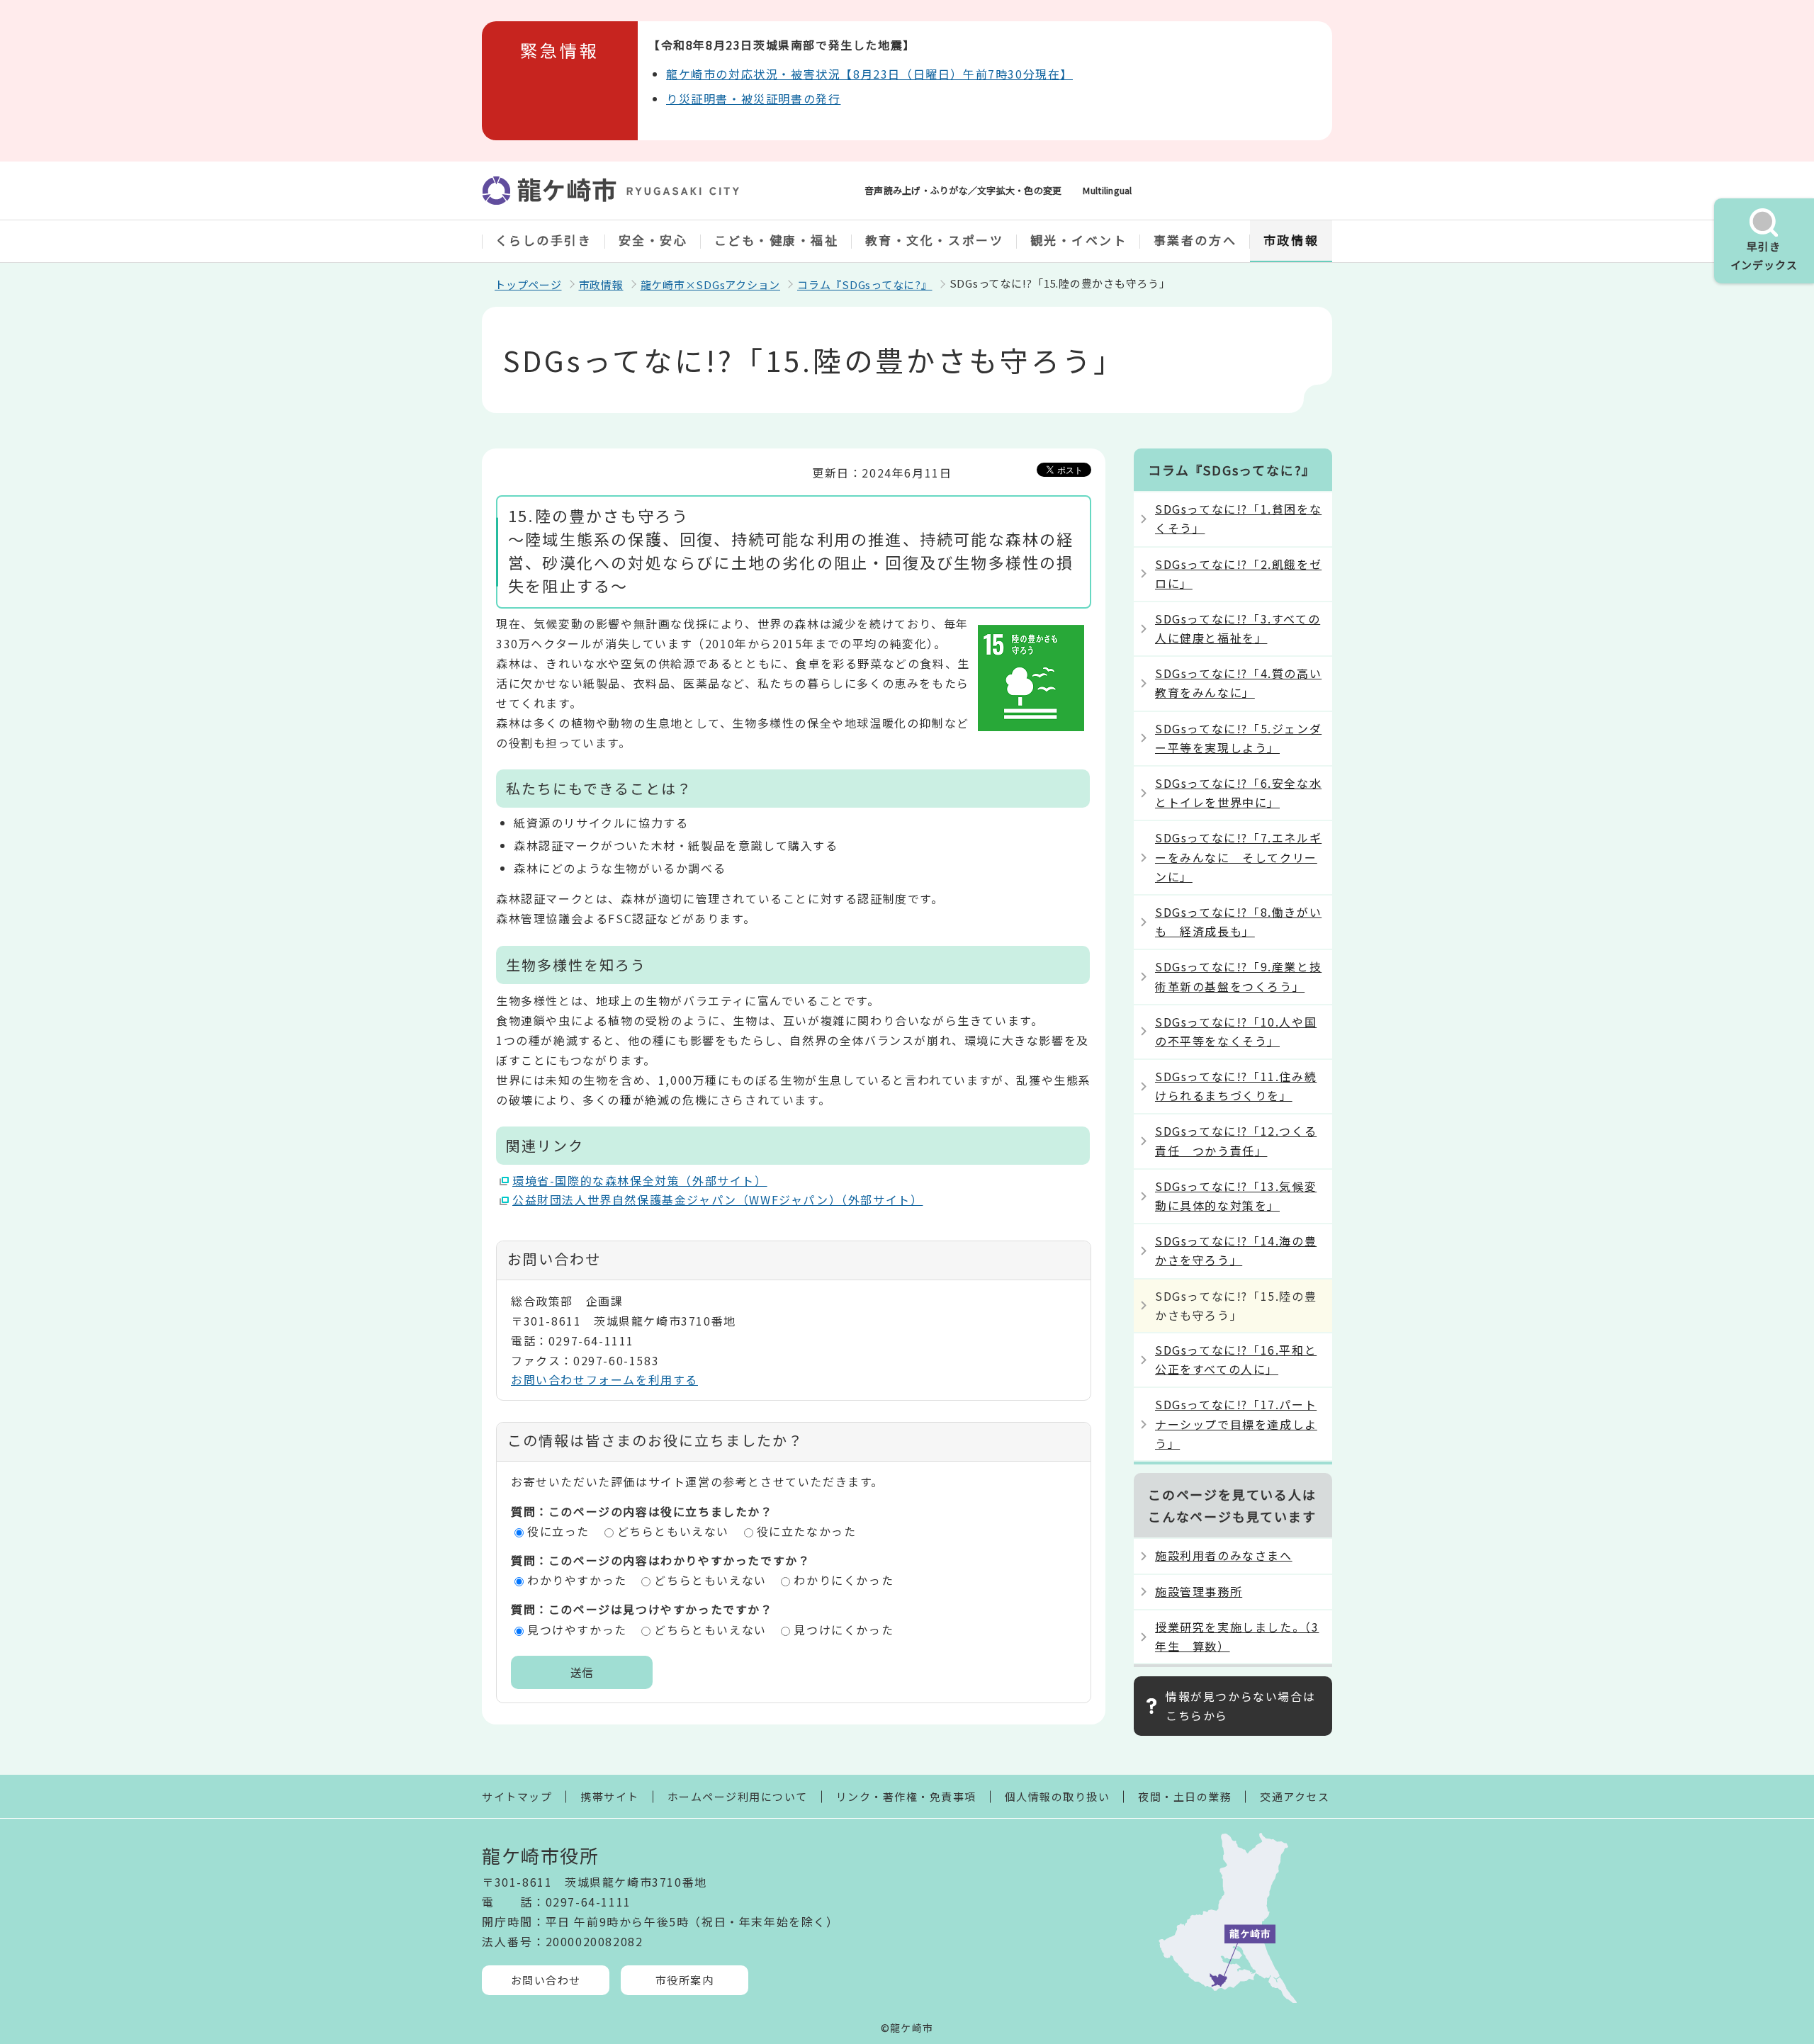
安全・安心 (653, 240)
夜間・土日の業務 (1185, 1796)
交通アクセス (1295, 1796)
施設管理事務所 (1199, 1591)
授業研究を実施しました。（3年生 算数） (1237, 1636)
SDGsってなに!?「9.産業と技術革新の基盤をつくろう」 (1238, 976)
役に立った (558, 1531)
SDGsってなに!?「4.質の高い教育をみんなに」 (1238, 683)
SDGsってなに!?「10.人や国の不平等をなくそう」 (1236, 1031)
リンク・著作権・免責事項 (906, 1796)
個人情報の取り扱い (1058, 1796)
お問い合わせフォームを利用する (604, 1379)
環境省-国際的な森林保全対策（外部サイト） (640, 1180)
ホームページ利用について (738, 1796)
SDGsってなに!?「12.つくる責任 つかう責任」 (1236, 1140)
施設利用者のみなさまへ (1224, 1555)
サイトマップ (517, 1796)
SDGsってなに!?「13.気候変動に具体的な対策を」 (1236, 1196)
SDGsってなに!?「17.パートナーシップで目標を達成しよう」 (1236, 1423)
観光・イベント (1079, 240)
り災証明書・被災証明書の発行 (753, 98)
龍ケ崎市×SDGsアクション (711, 284)
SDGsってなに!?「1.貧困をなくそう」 (1238, 518)
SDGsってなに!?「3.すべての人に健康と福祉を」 (1238, 628)
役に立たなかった (807, 1531)
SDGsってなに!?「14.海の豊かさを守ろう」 (1236, 1250)
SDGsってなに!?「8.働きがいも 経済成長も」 (1238, 921)
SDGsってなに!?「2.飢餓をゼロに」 (1238, 574)
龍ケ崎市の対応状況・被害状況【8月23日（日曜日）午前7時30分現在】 (869, 74)
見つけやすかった (577, 1630)
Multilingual (1107, 190)
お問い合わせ (546, 1980)
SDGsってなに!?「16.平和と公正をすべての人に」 (1236, 1359)
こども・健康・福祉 (777, 240)
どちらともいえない (673, 1531)
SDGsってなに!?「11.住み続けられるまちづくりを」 (1236, 1086)
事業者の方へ (1195, 240)
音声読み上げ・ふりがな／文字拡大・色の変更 (963, 190)
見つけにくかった (844, 1630)
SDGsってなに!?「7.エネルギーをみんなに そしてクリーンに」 (1238, 857)
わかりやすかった (577, 1580)
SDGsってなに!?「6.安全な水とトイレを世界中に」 (1238, 792)
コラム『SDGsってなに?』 (865, 284)
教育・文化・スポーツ (935, 240)
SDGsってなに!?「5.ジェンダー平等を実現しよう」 (1238, 738)
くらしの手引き (544, 240)
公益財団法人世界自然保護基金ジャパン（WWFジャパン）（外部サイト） (717, 1199)
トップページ (528, 284)
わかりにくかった (844, 1580)
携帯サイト (610, 1796)
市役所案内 (685, 1980)
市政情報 (1291, 240)
